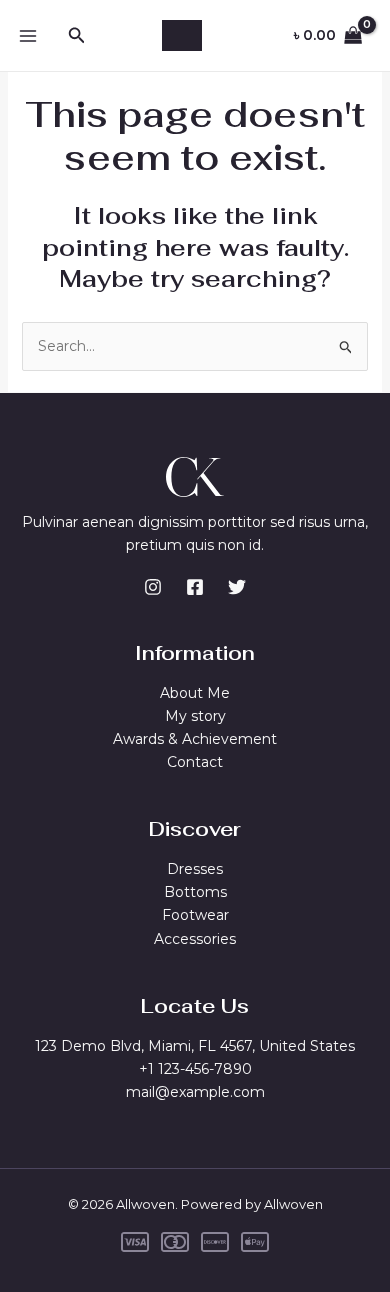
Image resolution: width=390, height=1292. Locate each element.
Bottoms (195, 892)
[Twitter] (237, 587)
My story (195, 716)
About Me (195, 693)
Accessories (195, 939)
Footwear (195, 915)
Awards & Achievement (195, 739)
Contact (195, 762)
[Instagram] (153, 587)
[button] (77, 36)
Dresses (195, 869)
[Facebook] (195, 587)
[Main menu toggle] (28, 36)
